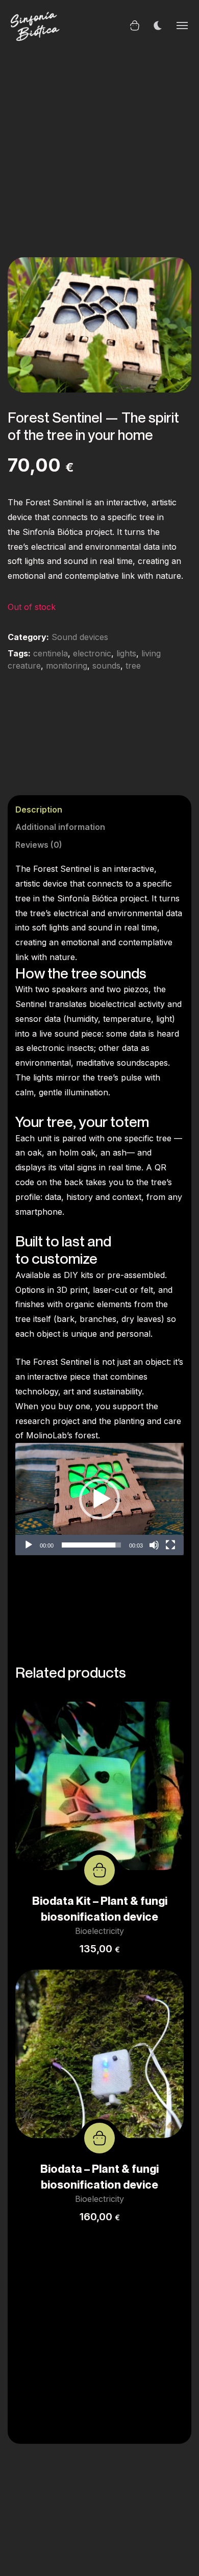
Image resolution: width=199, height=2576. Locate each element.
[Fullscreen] (170, 1545)
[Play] (29, 1545)
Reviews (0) (39, 845)
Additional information (60, 827)
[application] (99, 1499)
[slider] (91, 1545)
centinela (51, 653)
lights (126, 653)
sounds (106, 666)
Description (39, 809)
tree (133, 666)
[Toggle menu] (182, 26)
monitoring (67, 666)
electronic (92, 653)
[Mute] (154, 1545)
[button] (172, 276)
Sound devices (80, 637)
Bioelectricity (99, 1931)
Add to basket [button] (99, 1870)
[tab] (92, 812)
